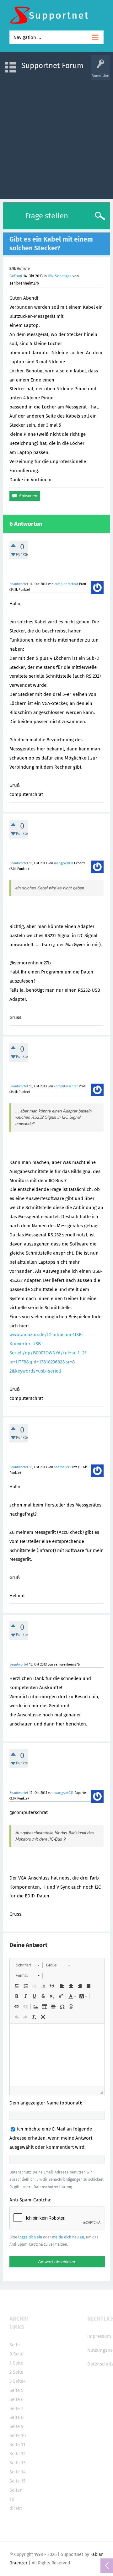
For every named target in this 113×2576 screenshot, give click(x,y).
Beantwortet (19, 584)
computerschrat (66, 584)
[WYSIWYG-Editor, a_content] (57, 2055)
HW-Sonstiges (60, 276)
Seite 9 (16, 2426)
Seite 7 (16, 2408)
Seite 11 (17, 2445)
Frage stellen (47, 216)
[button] (27, 1965)
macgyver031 (64, 863)
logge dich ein (30, 2237)
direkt (16, 2508)
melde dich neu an (68, 2237)
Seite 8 (16, 2417)
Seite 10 (18, 2435)
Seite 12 (17, 2454)
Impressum (99, 2336)
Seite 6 (16, 2399)
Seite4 (19, 2381)
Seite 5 (16, 2390)
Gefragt (16, 276)
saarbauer (62, 1467)
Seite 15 (18, 2481)
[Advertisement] (56, 136)
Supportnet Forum (52, 66)
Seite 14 (18, 2472)
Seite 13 (17, 2463)
